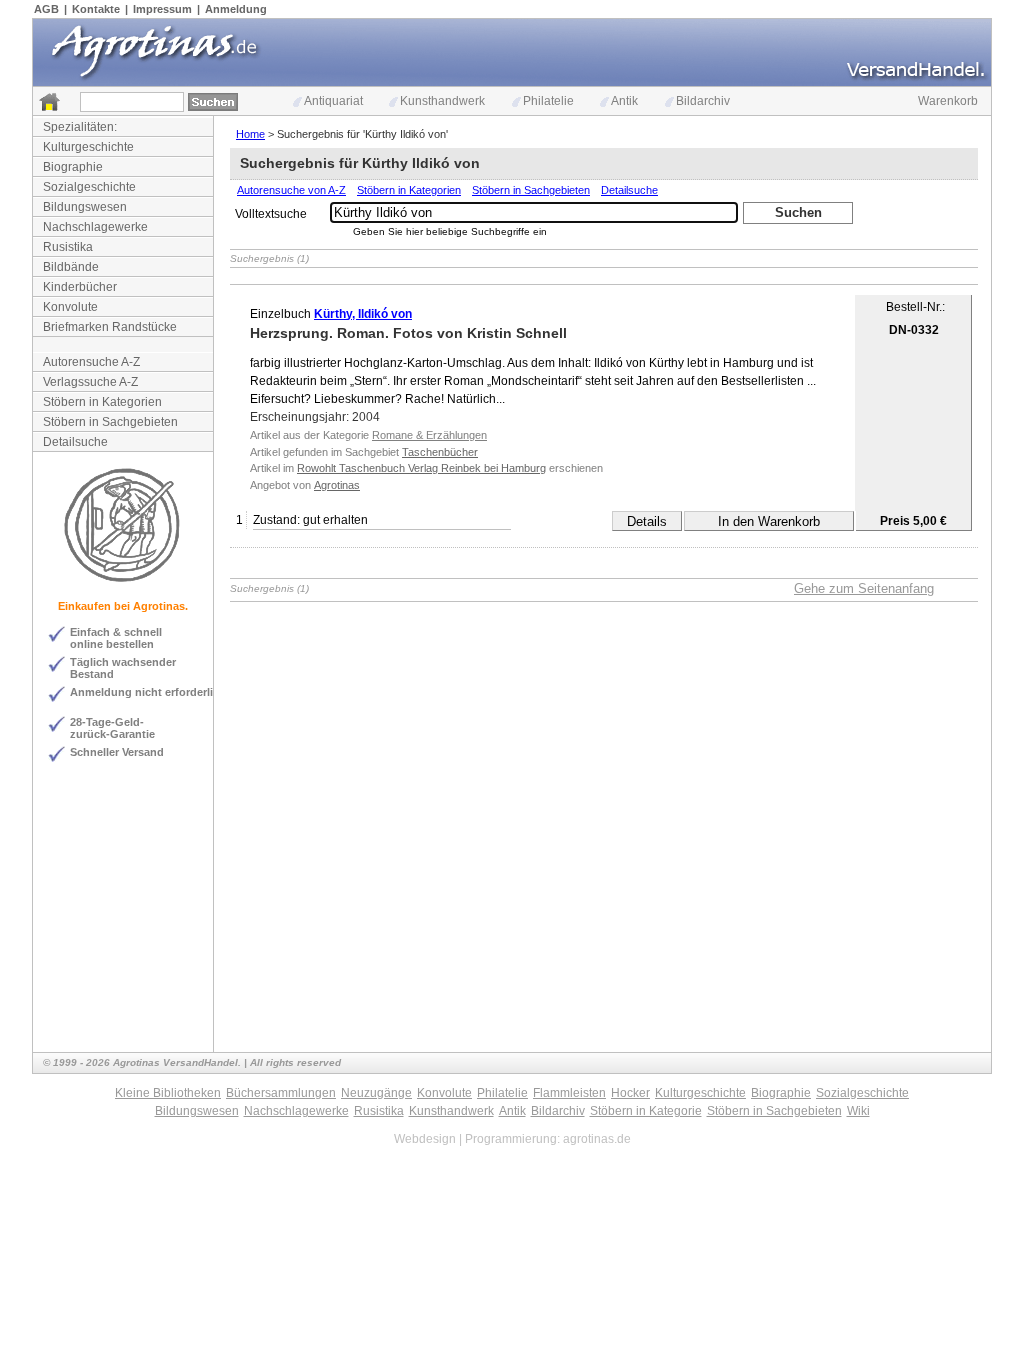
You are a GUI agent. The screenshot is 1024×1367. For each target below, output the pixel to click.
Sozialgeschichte (89, 187)
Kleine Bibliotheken (168, 1093)
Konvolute (70, 307)
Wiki (858, 1111)
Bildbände (71, 267)
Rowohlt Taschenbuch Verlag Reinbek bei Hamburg (421, 468)
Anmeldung (236, 9)
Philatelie (548, 101)
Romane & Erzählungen (429, 435)
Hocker (630, 1093)
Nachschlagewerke (95, 227)
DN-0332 (914, 330)
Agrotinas (337, 485)
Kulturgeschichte (88, 147)
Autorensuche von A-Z (291, 190)
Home (250, 134)
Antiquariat (333, 101)
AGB (46, 9)
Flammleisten (569, 1093)
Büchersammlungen (281, 1093)
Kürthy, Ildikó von (363, 314)
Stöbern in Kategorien (102, 402)
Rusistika (68, 247)
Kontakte (96, 9)
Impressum (162, 9)
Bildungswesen (85, 207)
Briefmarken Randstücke (110, 327)
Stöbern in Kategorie (646, 1111)
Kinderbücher (80, 287)
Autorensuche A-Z (91, 362)
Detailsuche (75, 442)
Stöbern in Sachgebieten (110, 422)
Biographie (73, 167)
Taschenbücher (440, 452)
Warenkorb (948, 101)
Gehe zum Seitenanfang (864, 588)
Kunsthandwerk (442, 101)
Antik (624, 101)
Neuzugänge (376, 1093)
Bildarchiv (703, 101)
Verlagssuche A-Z (90, 382)
